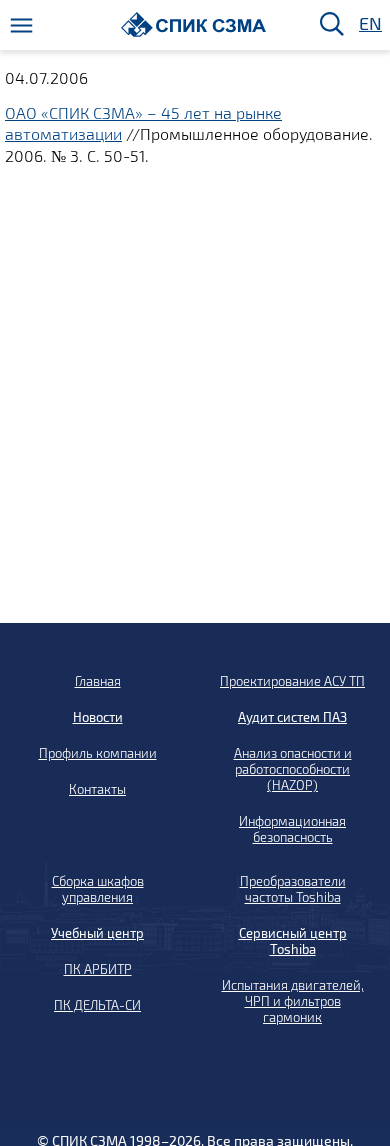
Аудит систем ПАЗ (292, 717)
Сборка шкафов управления (98, 889)
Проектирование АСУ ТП (292, 681)
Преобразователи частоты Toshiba (293, 889)
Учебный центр (97, 933)
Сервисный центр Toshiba (293, 941)
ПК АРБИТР (98, 969)
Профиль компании (98, 753)
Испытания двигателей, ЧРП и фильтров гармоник (293, 1001)
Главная (98, 681)
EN (369, 24)
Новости (98, 717)
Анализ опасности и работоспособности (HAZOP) (293, 769)
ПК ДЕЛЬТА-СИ (97, 1005)
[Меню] (21, 25)
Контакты (97, 789)
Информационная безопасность (292, 829)
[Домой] (193, 24)
